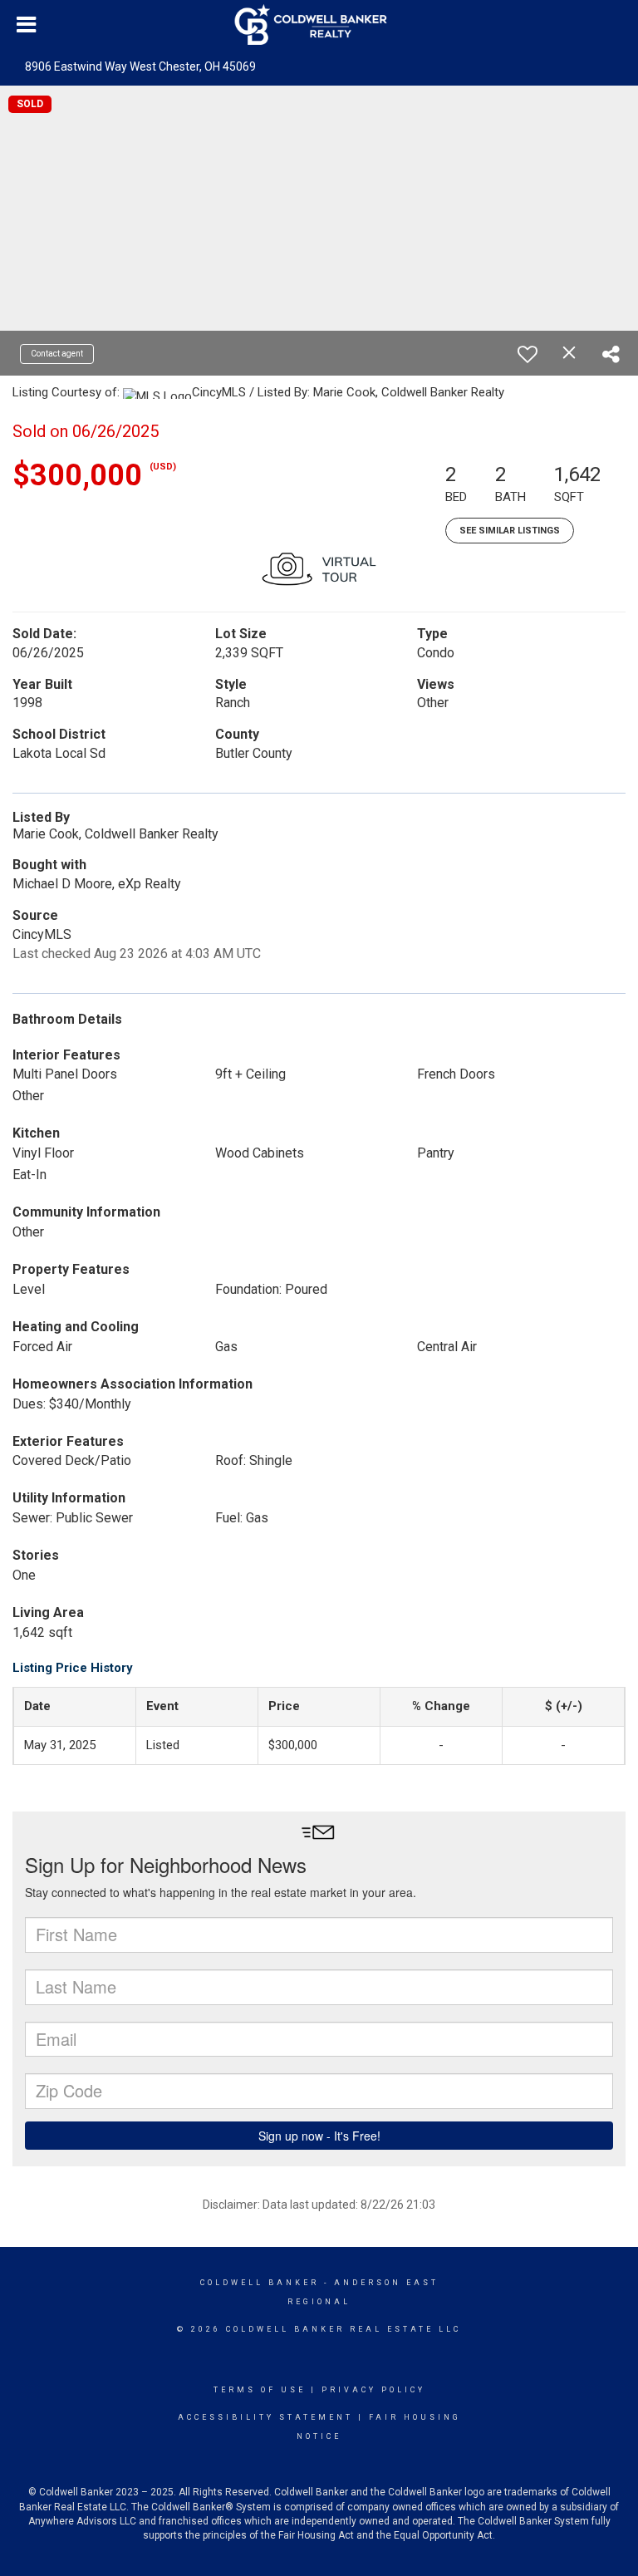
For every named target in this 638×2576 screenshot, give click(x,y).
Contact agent (57, 354)
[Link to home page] (319, 25)
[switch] (528, 354)
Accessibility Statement (265, 2417)
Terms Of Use (260, 2390)
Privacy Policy (373, 2390)
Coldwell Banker (260, 2283)
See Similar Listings (510, 531)
